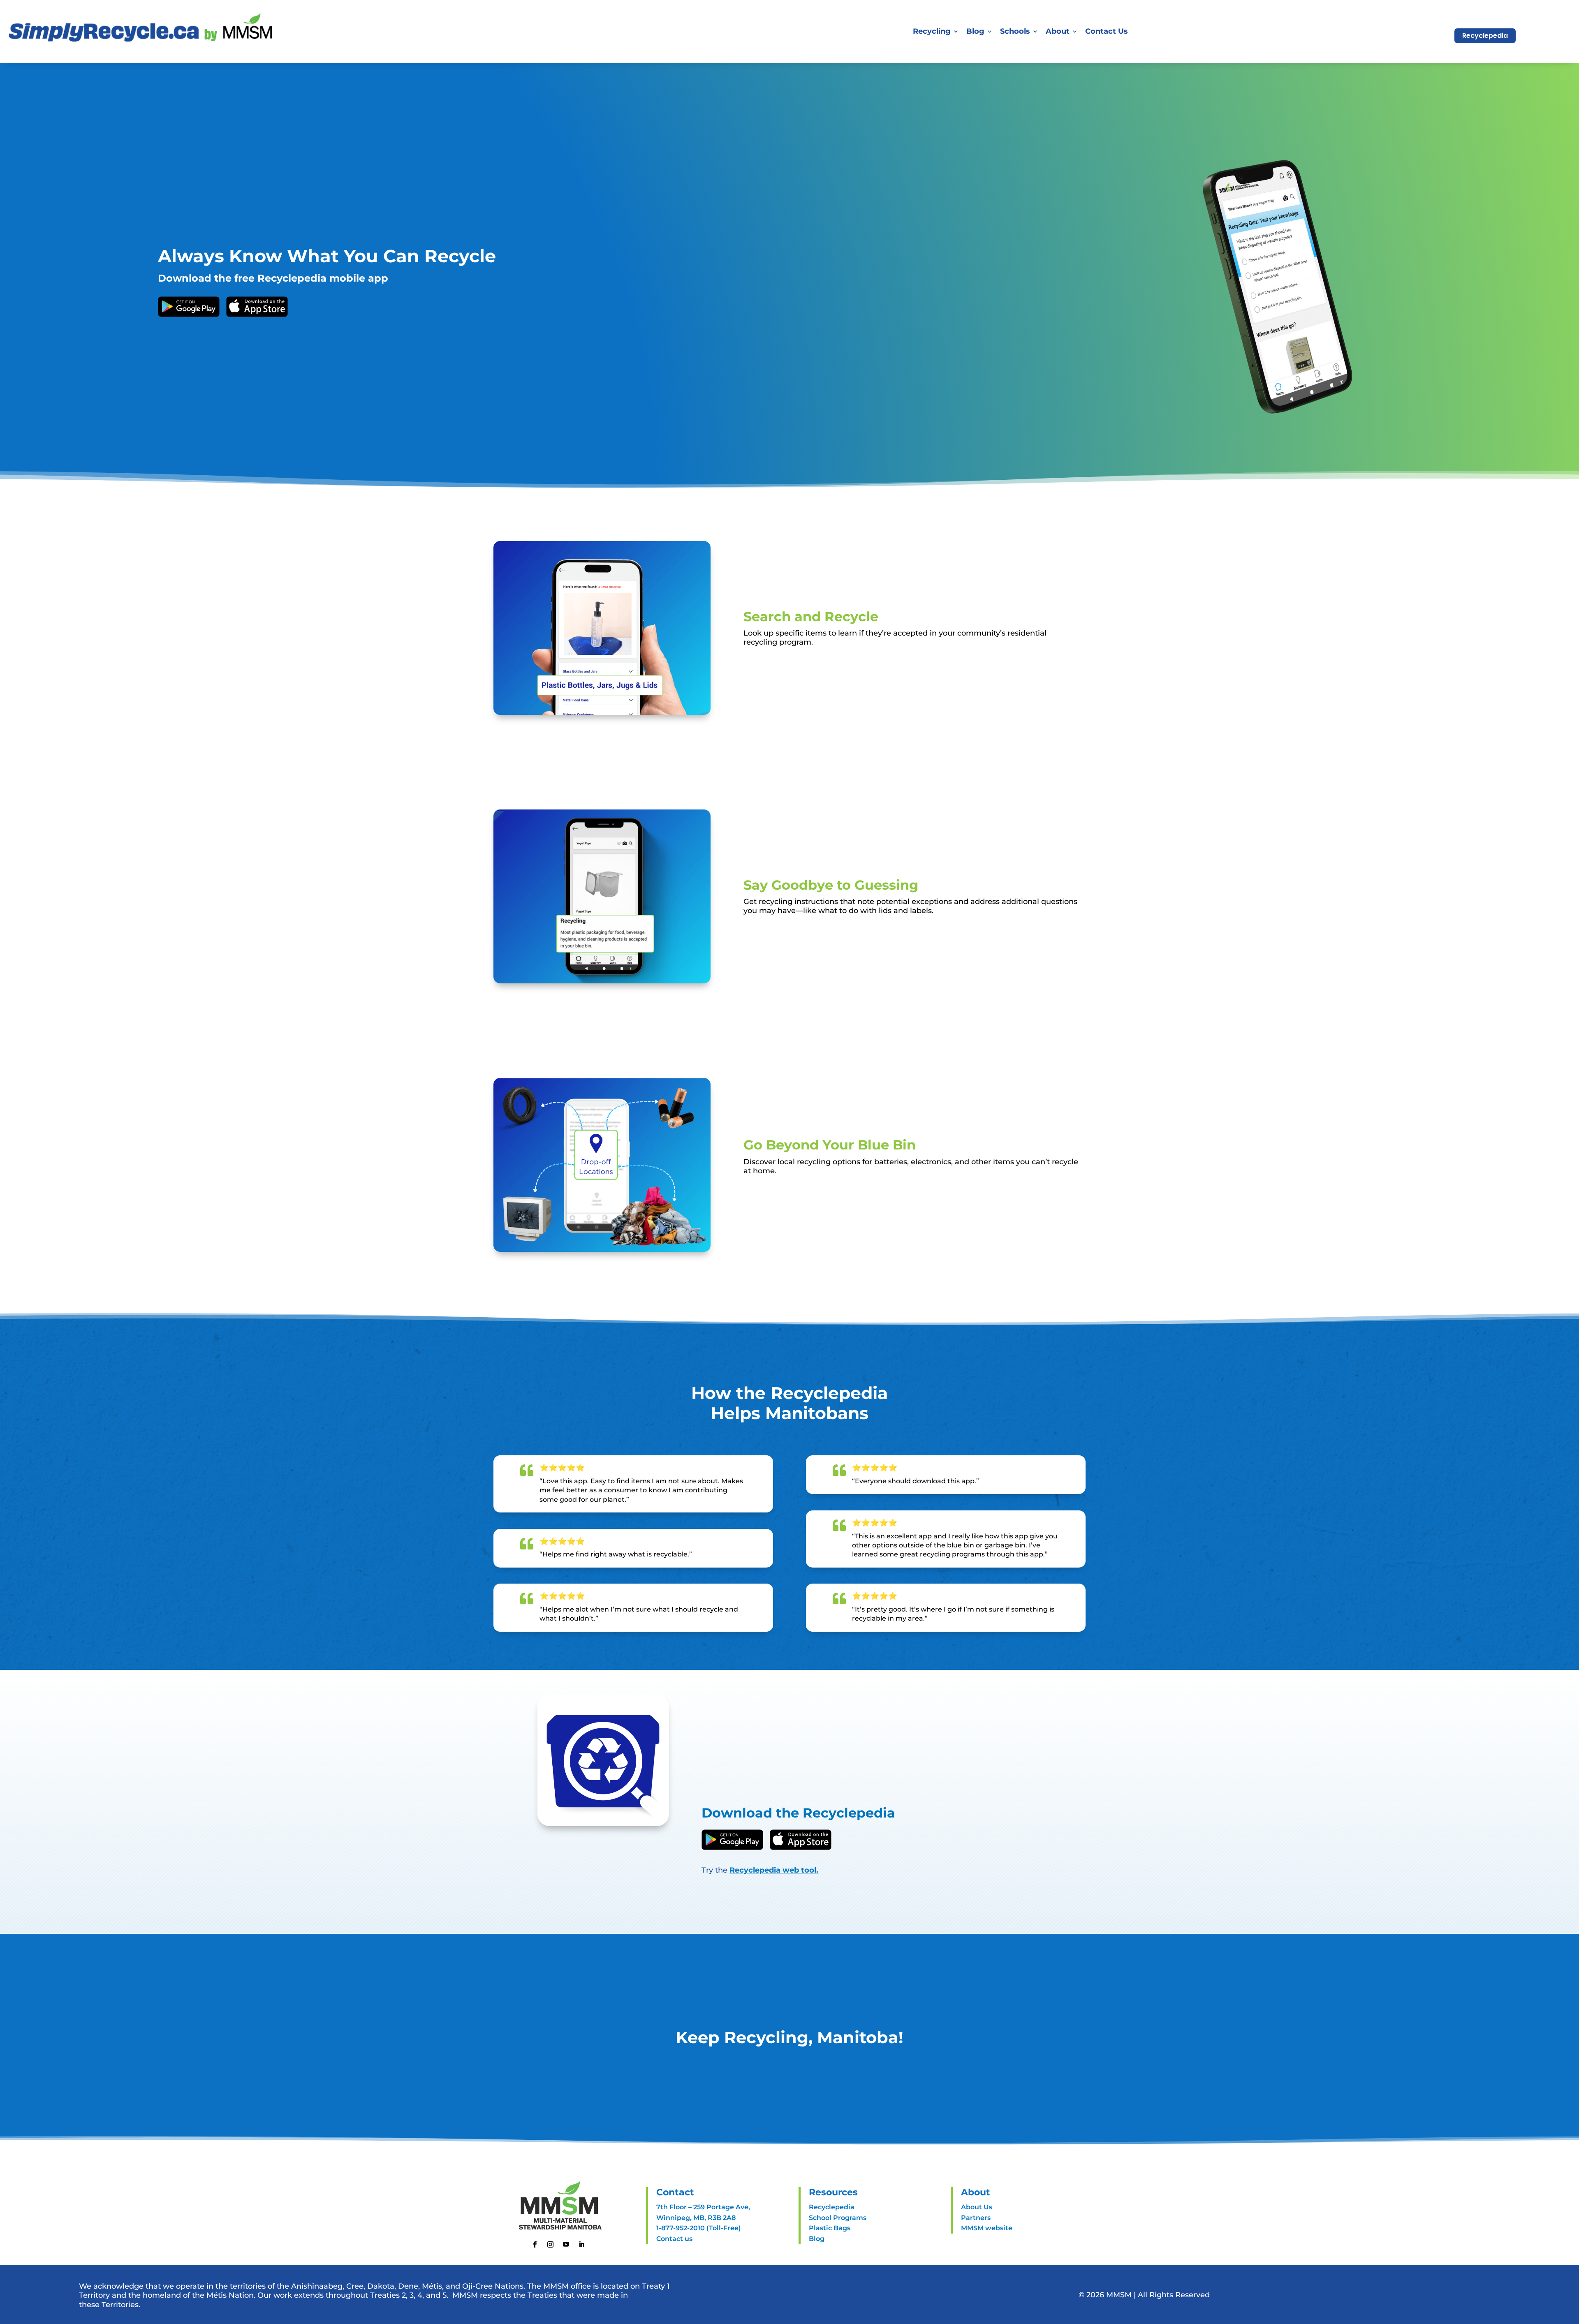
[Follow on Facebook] (535, 2245)
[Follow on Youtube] (566, 2245)
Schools (1015, 31)
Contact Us (1107, 31)
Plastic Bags (830, 2228)
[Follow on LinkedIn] (582, 2245)
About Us (977, 2207)
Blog (975, 31)
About (1058, 31)
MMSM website (987, 2228)
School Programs (838, 2218)
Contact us (674, 2239)
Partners (976, 2218)
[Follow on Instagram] (551, 2245)
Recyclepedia (1485, 36)
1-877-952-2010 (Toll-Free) (699, 2228)
